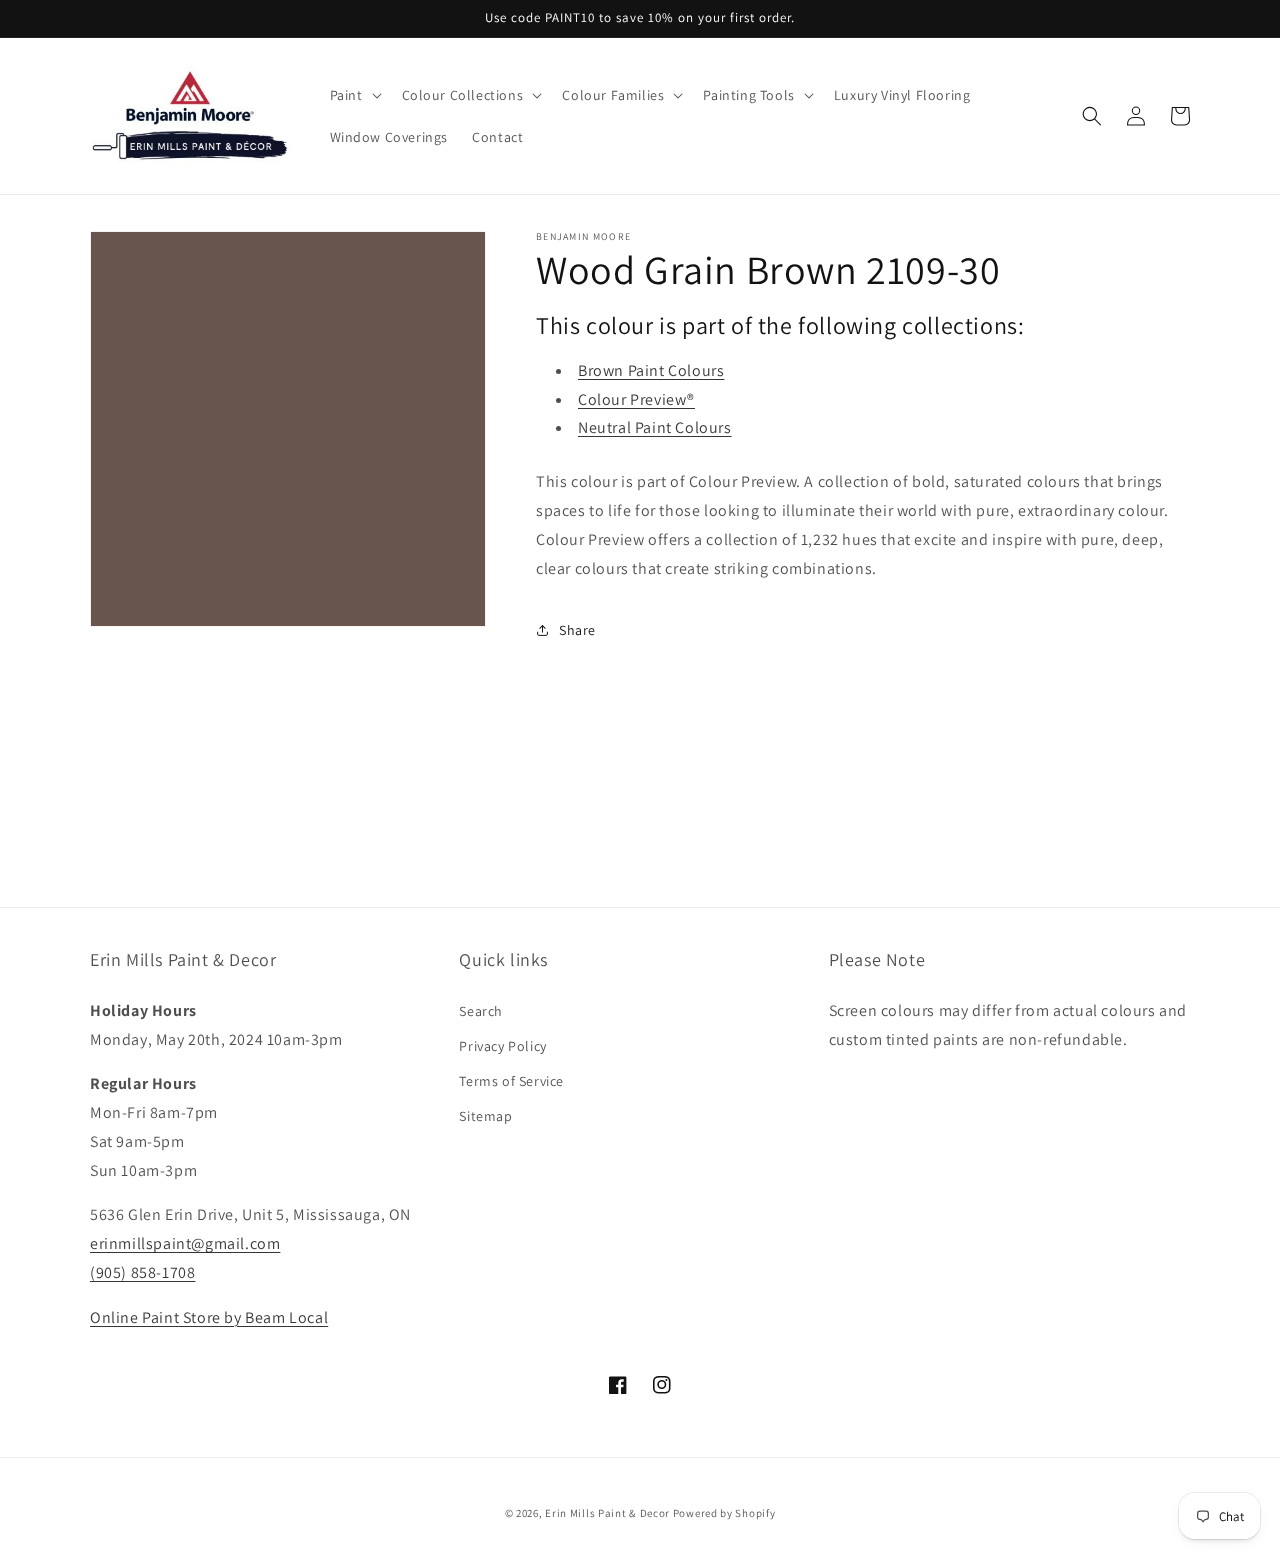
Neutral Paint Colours (655, 427)
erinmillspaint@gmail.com (185, 1243)
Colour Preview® (636, 399)
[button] (354, 95)
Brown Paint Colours (651, 370)
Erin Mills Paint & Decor (607, 1513)
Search (481, 1011)
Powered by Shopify (724, 1513)
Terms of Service (511, 1081)
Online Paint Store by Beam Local (209, 1317)
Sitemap (485, 1116)
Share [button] (577, 630)
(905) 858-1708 (142, 1272)
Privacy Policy (502, 1046)
